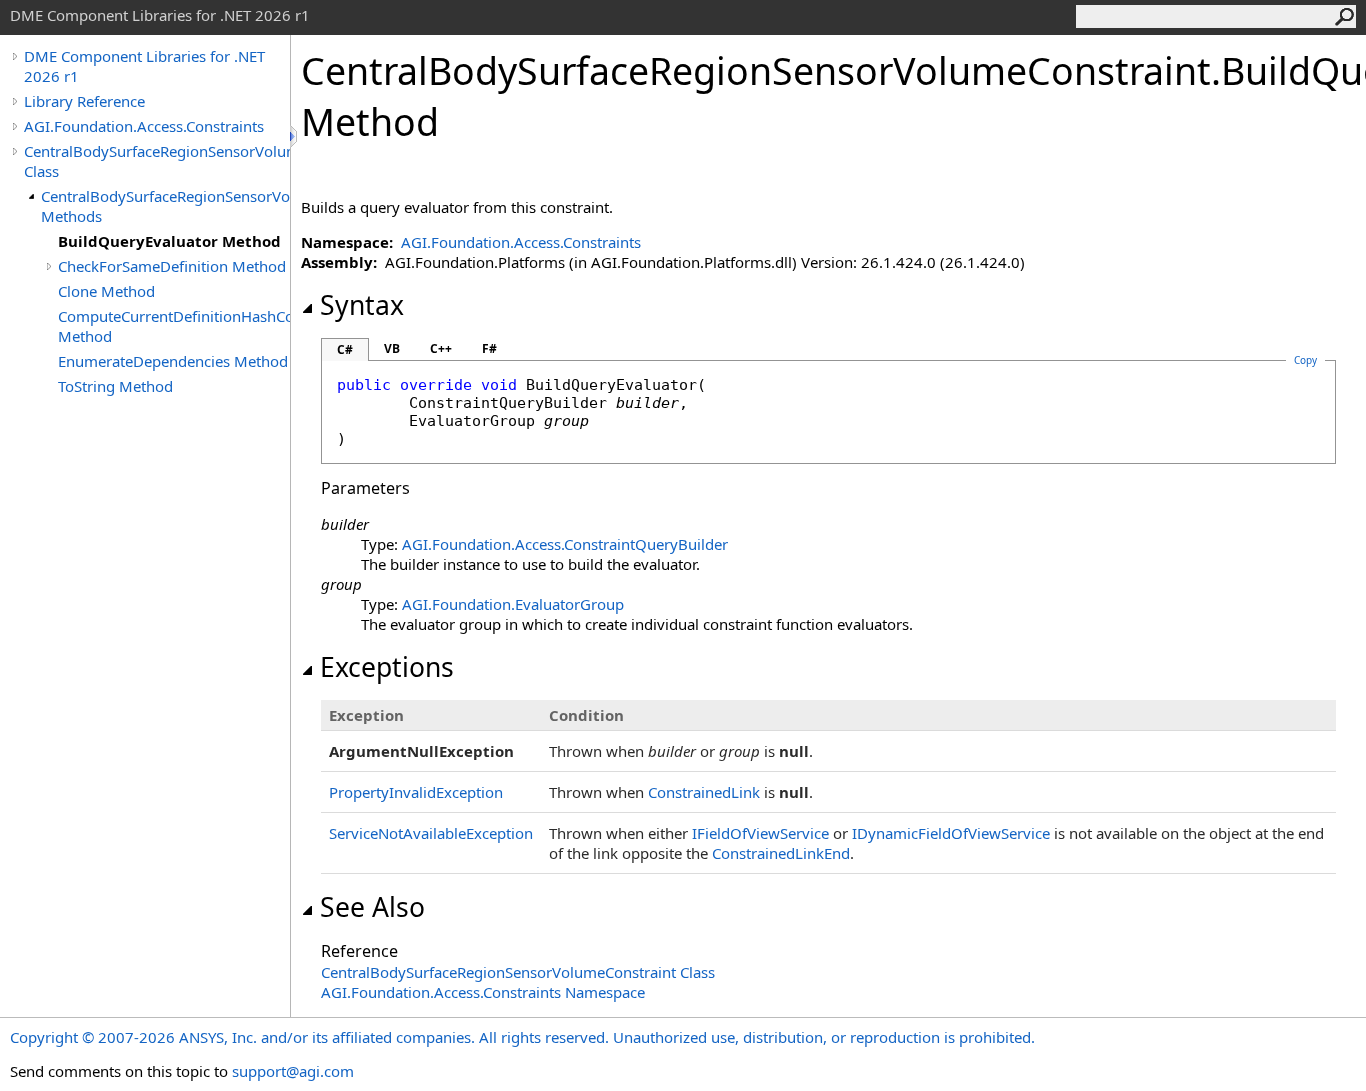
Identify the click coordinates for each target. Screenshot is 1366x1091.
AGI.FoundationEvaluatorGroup (513, 604)
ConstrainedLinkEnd (781, 853)
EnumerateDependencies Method (173, 361)
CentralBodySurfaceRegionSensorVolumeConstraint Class (157, 161)
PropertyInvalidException (416, 792)
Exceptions (387, 667)
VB (392, 348)
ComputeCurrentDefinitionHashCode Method (174, 326)
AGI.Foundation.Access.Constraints (144, 126)
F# (489, 348)
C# (345, 349)
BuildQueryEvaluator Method (169, 241)
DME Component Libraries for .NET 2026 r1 (144, 66)
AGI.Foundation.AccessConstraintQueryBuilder (565, 544)
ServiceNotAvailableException (431, 833)
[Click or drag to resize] (295, 136)
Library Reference (84, 101)
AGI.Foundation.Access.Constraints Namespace (483, 992)
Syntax (362, 305)
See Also (372, 907)
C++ (441, 348)
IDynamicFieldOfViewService (951, 833)
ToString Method (115, 386)
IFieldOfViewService (760, 833)
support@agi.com (293, 1071)
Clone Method (106, 291)
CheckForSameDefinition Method (172, 266)
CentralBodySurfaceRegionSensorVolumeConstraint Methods (165, 206)
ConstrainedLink (704, 792)
